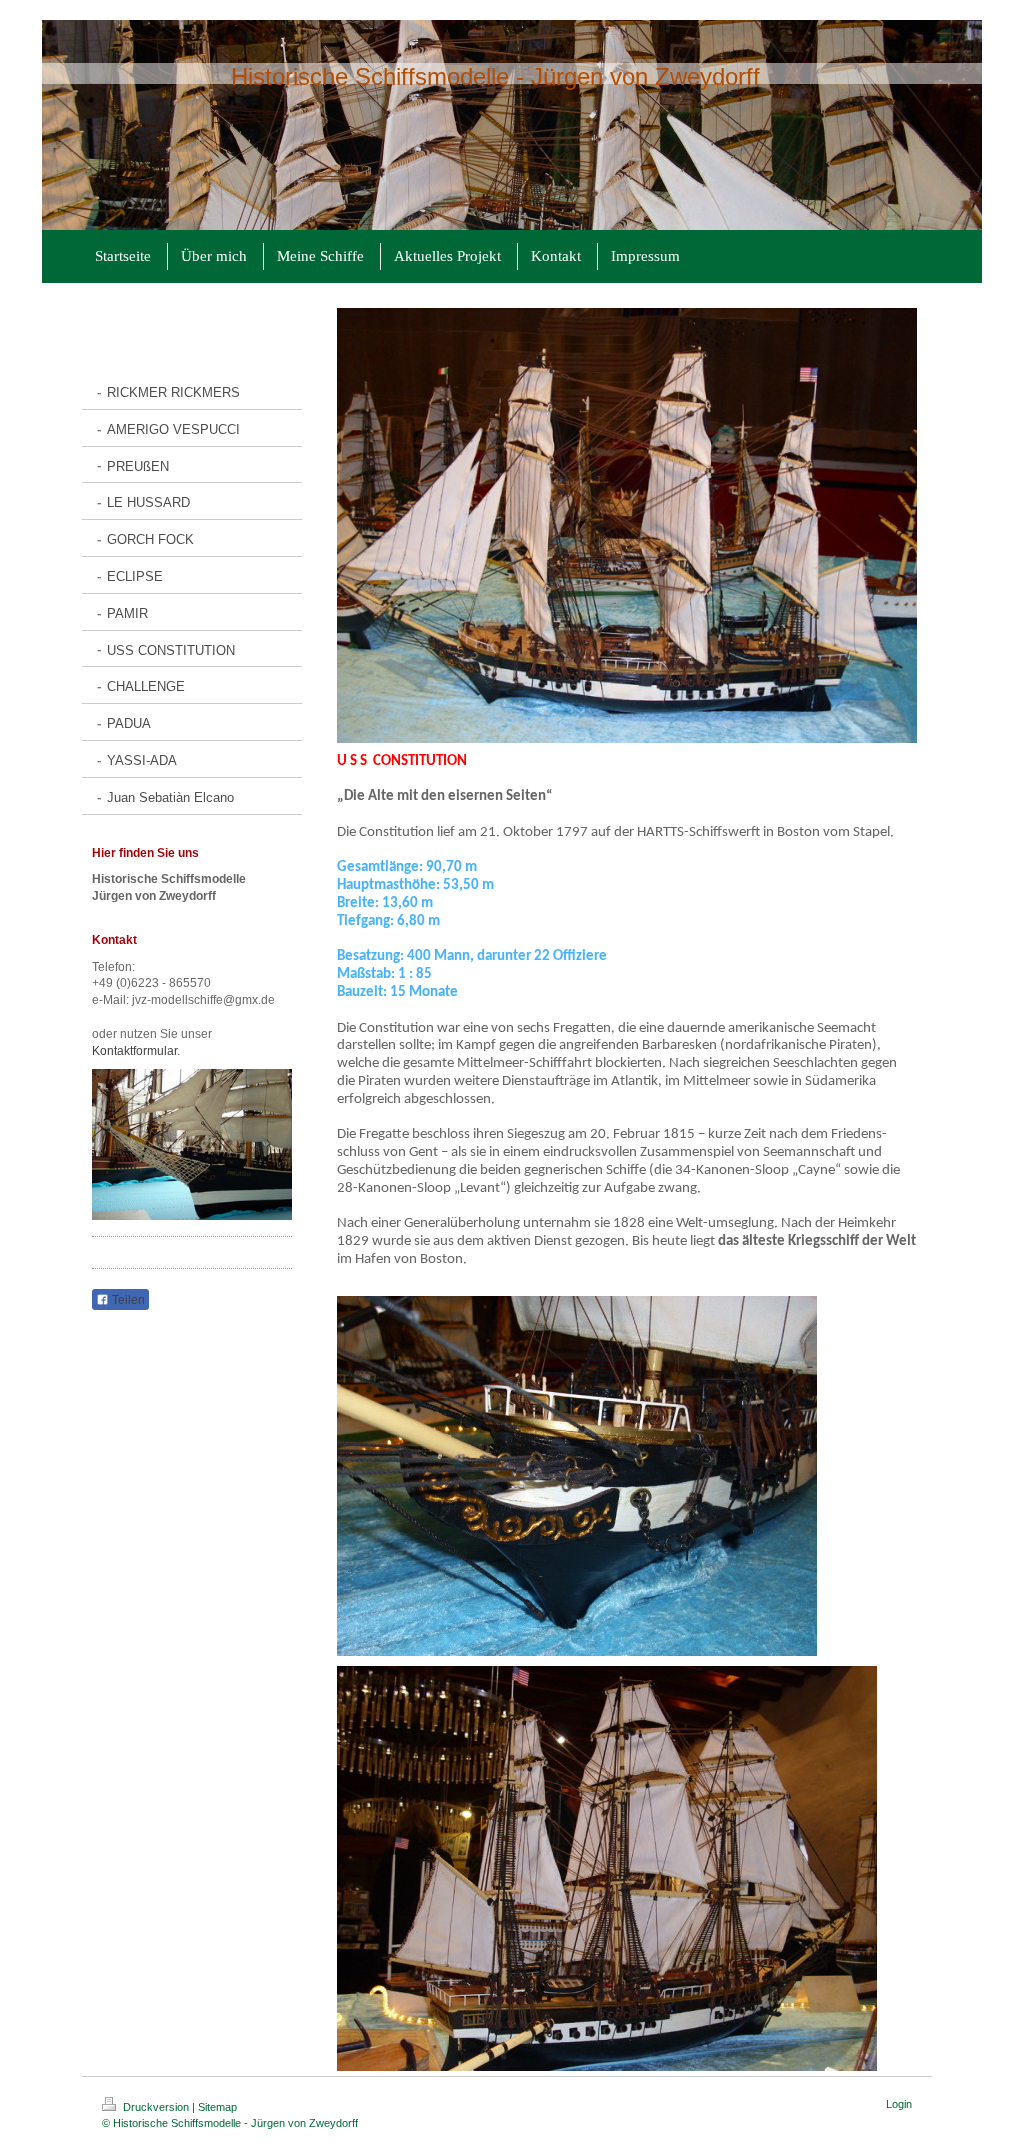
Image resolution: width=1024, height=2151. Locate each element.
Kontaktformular (134, 1051)
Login (899, 2104)
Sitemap (217, 2107)
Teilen (127, 1300)
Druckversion (156, 2107)
